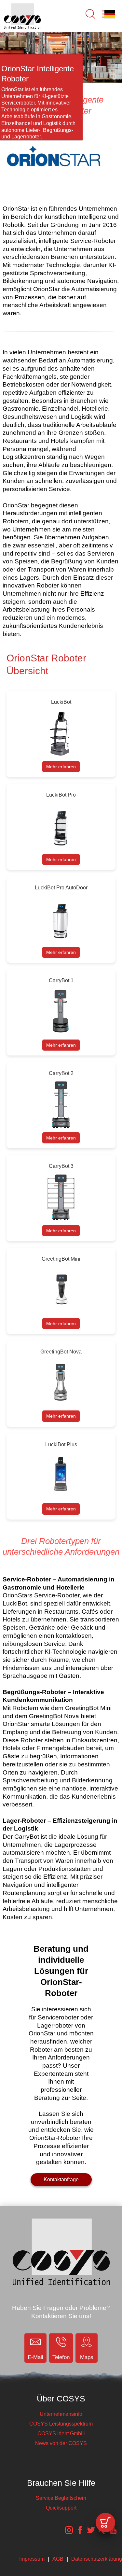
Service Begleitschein (61, 2498)
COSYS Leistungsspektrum (61, 2424)
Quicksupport (61, 2508)
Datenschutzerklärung (97, 2559)
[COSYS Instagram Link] (69, 2534)
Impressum (32, 2559)
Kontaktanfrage (61, 2180)
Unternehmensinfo (61, 2414)
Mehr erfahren (61, 767)
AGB (58, 2559)
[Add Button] (105, 2523)
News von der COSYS (61, 2443)
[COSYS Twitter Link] (91, 2534)
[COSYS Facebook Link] (80, 2534)
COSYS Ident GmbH (61, 2434)
